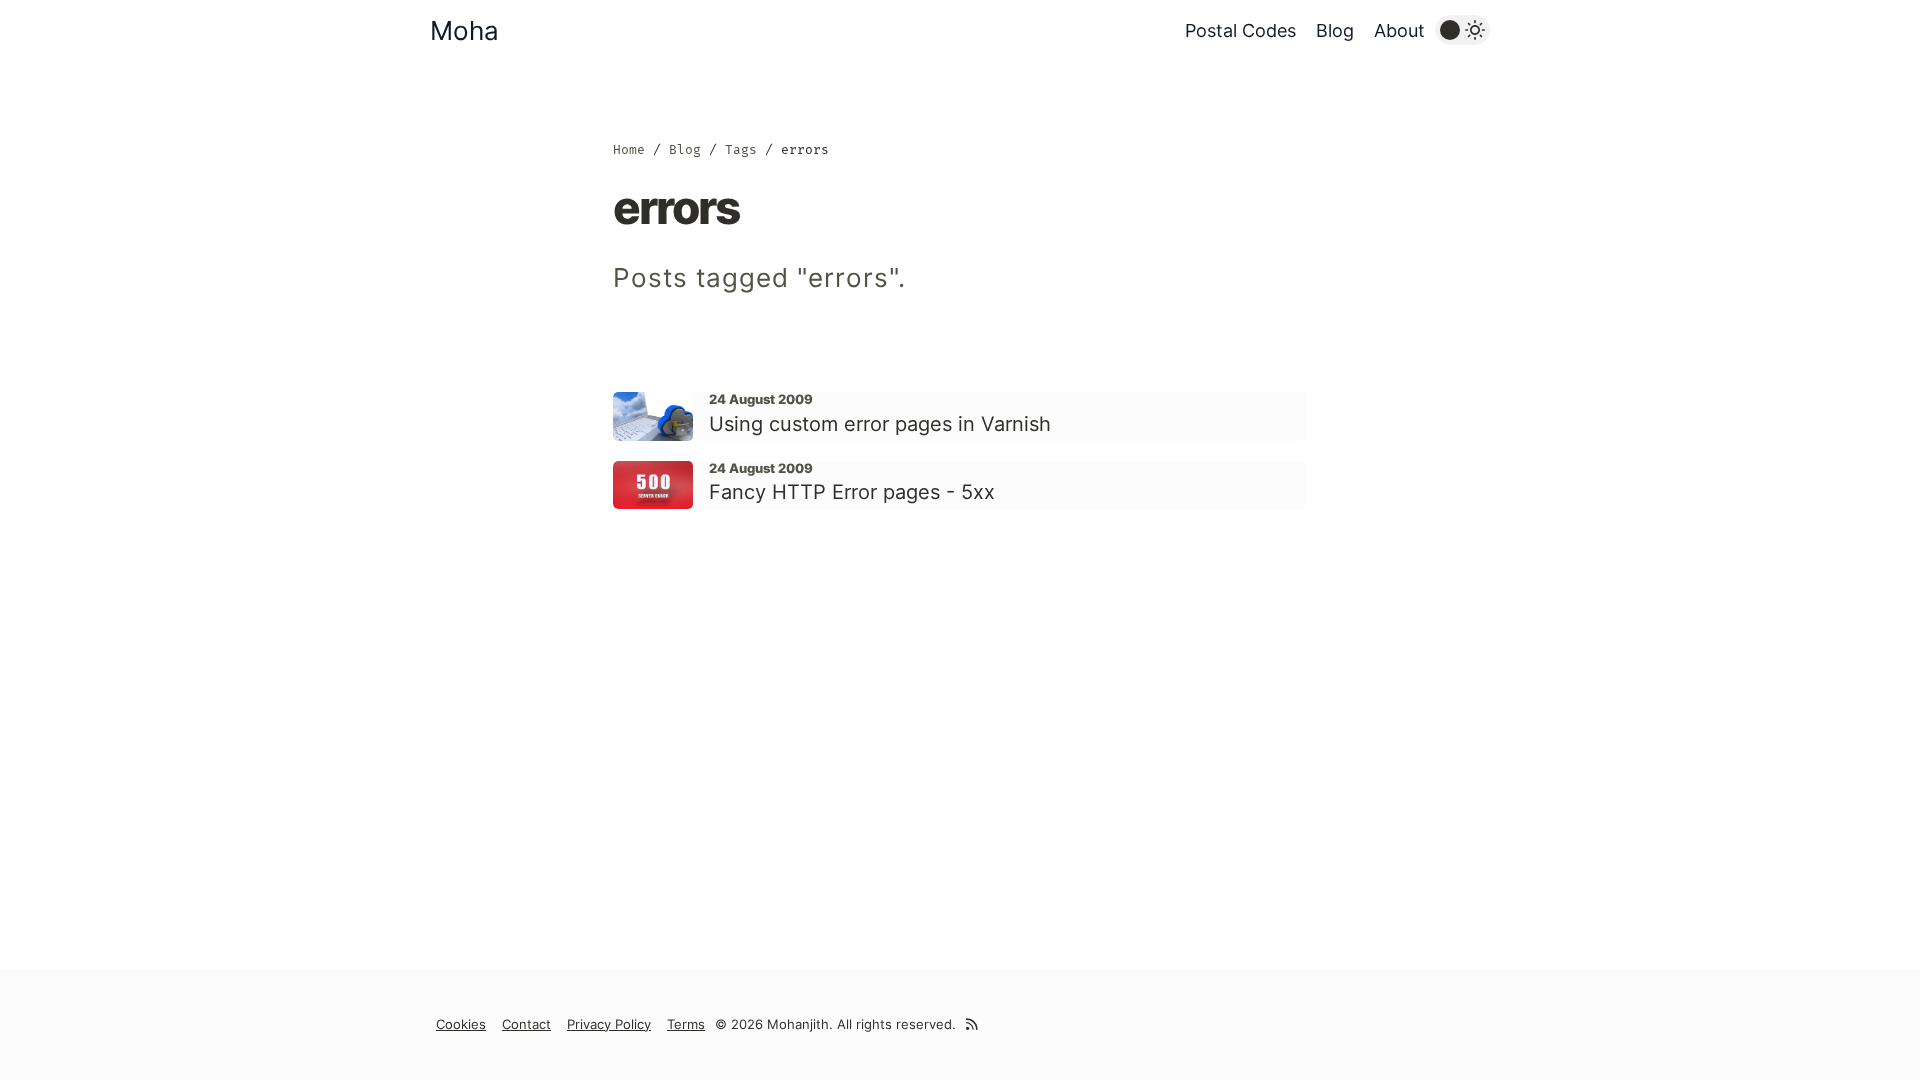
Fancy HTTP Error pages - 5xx (852, 492)
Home (629, 149)
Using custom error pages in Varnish (880, 424)
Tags (741, 149)
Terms (686, 1024)
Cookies (461, 1024)
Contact (526, 1024)
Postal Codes (1240, 30)
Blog (1335, 30)
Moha (464, 30)
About (1399, 30)
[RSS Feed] (971, 1025)
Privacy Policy (609, 1024)
